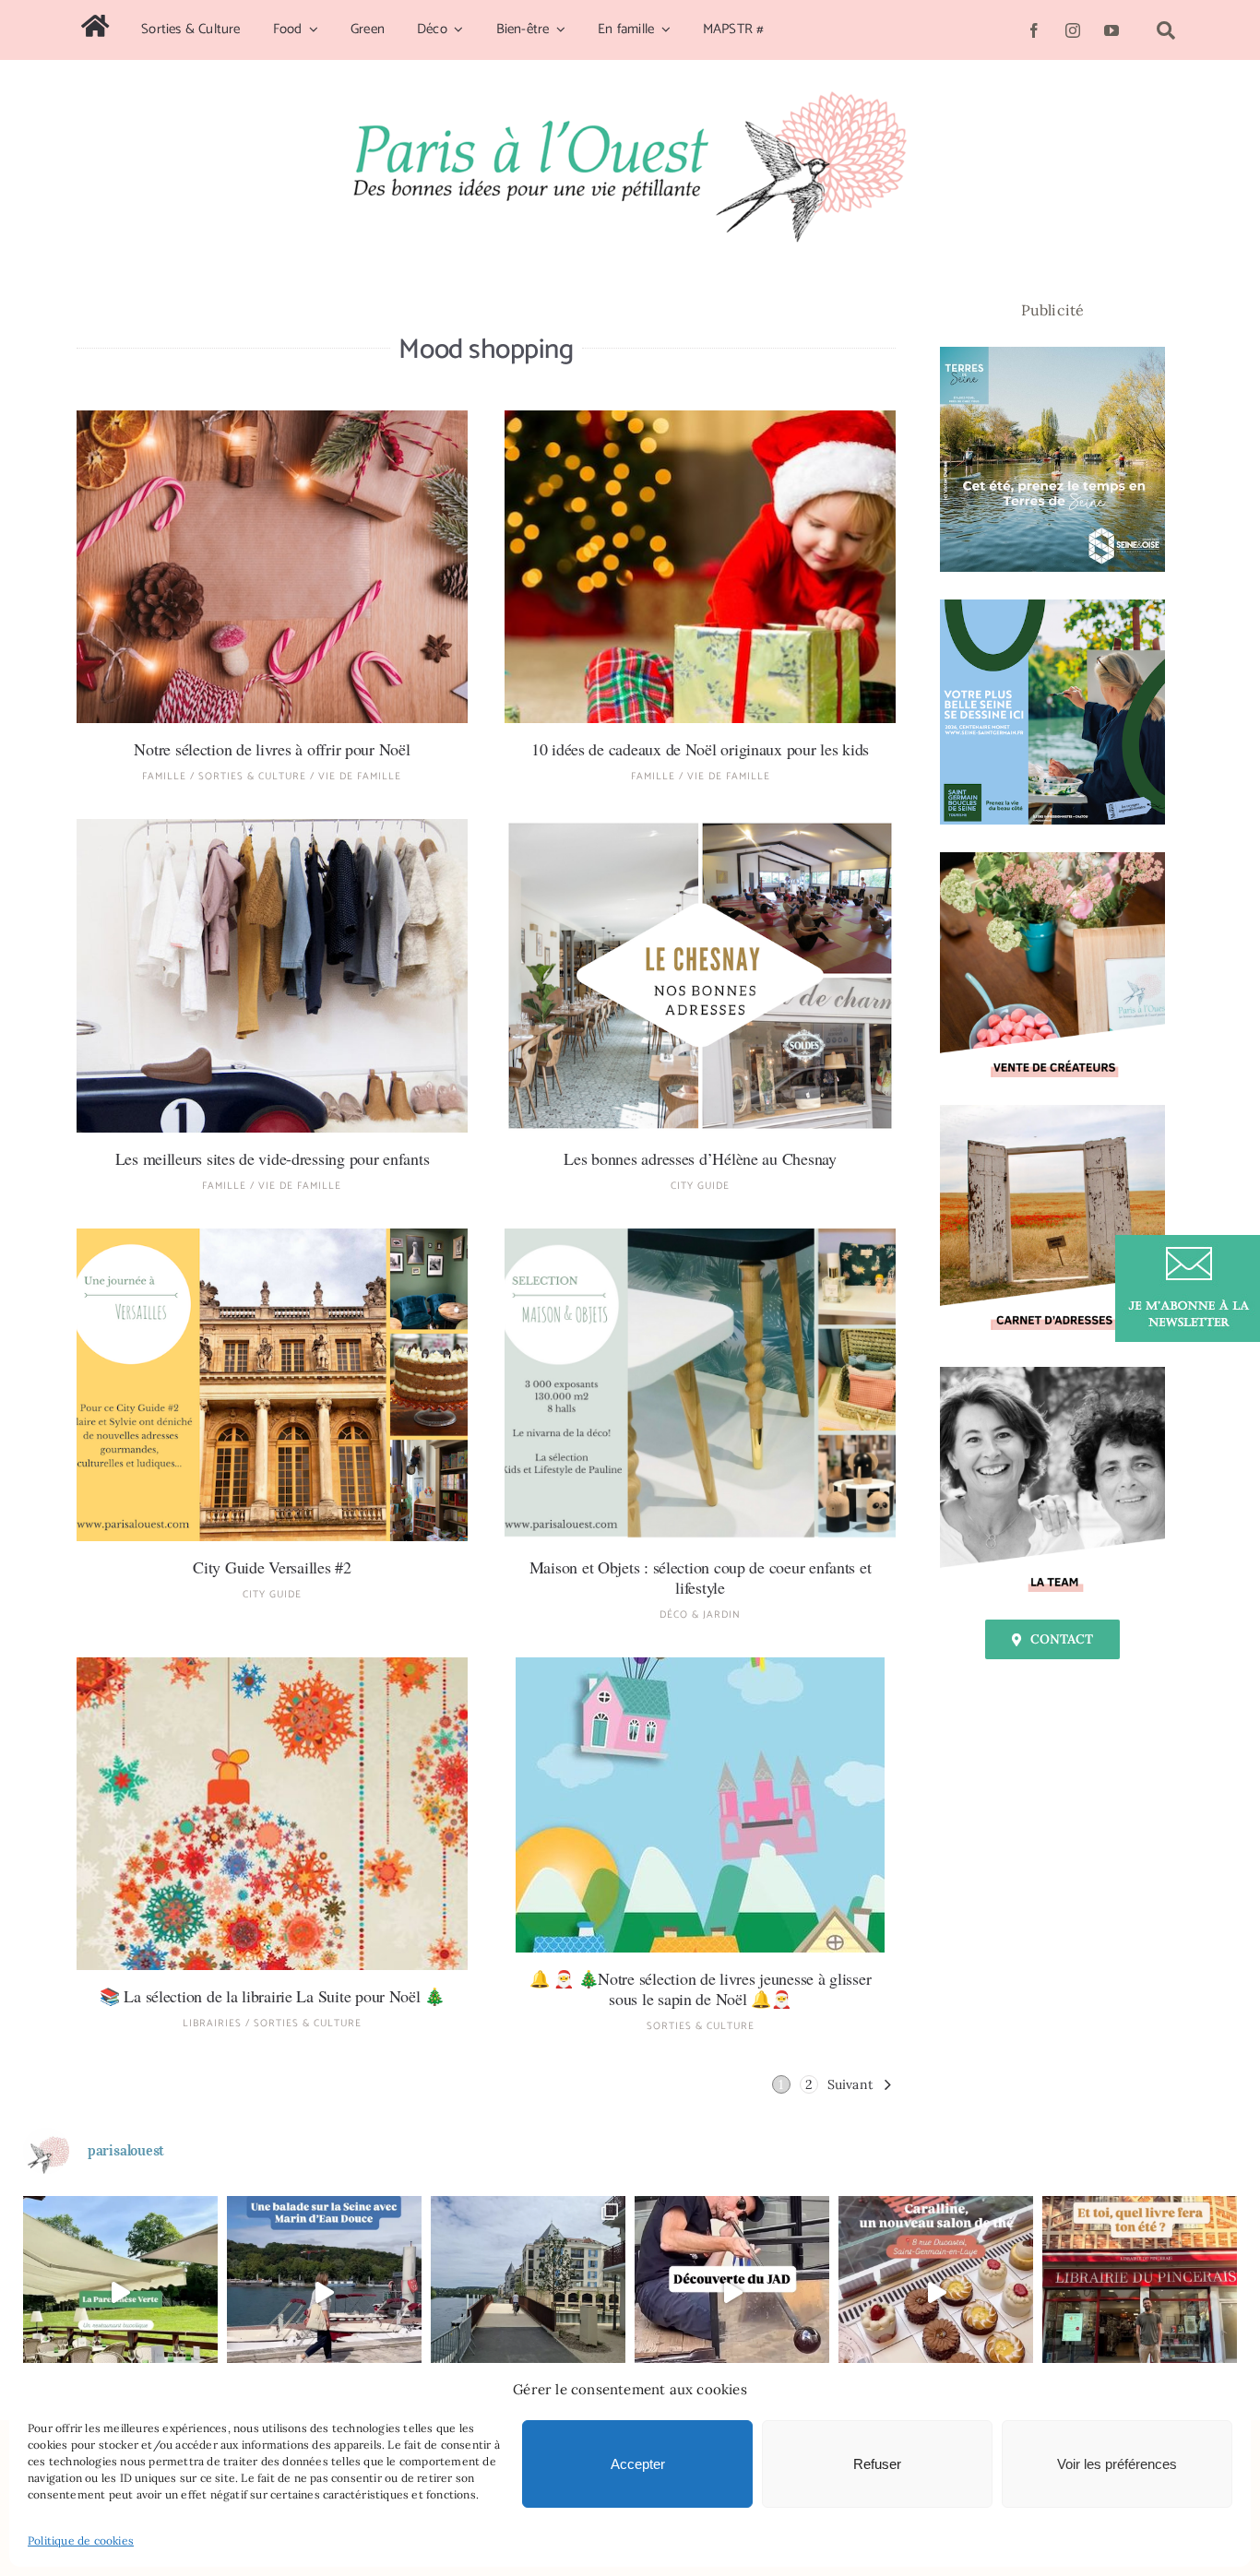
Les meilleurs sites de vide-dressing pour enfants (273, 1158)
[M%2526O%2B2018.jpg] (700, 1236)
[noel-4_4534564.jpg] (272, 1665)
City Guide (700, 1186)
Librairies (212, 2024)
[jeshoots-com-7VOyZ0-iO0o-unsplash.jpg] (272, 418)
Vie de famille (360, 777)
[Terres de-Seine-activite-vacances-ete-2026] (1052, 354)
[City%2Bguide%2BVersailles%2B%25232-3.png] (272, 1236)
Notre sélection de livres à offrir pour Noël (272, 749)
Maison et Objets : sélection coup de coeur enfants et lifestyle (701, 1577)
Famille (164, 777)
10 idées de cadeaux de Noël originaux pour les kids (700, 749)
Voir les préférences (1117, 2464)
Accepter (638, 2464)
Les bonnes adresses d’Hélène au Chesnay (700, 1158)
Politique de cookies (81, 2540)
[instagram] (1073, 30)
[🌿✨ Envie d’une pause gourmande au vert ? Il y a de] (120, 2293)
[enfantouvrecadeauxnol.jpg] (700, 418)
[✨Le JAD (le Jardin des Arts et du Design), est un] (732, 2293)
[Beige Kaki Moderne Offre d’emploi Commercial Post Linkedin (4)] (1052, 1374)
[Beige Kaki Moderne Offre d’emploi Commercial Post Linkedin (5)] (1052, 860)
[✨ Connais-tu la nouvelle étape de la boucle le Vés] (528, 2293)
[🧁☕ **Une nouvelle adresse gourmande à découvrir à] (936, 2293)
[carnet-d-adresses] (1052, 1112)
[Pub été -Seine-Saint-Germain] (1052, 607)
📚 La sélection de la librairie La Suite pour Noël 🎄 (272, 1996)
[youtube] (1111, 30)
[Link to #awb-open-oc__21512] (1166, 30)
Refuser (877, 2464)
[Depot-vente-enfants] (272, 826)
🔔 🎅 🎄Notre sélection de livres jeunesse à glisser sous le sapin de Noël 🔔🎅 (701, 1988)
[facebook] (1034, 30)
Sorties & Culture (252, 777)
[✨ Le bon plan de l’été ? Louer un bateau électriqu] (324, 2293)
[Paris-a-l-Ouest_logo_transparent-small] (630, 99)
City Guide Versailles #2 (272, 1567)
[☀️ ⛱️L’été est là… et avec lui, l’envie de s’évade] (1140, 2293)
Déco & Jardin (700, 1615)
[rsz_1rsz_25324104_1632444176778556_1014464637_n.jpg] (700, 1665)
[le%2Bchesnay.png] (700, 826)
